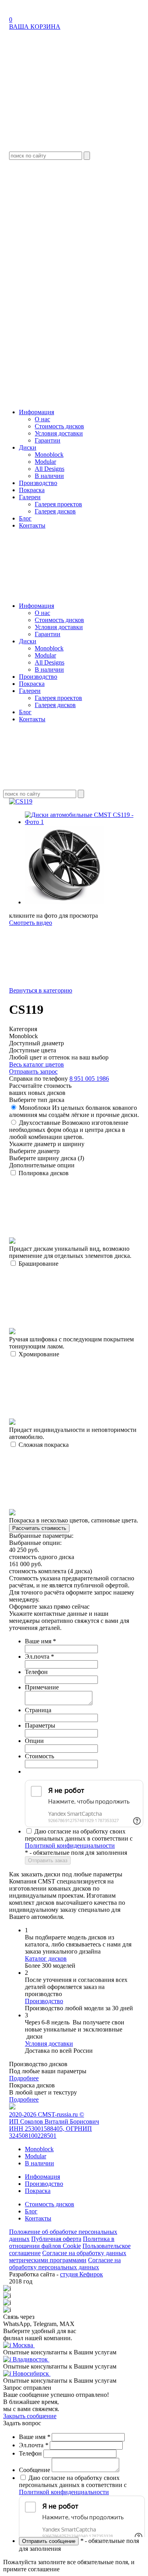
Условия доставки (59, 433)
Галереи (30, 497)
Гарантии (48, 440)
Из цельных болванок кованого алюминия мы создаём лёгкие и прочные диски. (74, 1111)
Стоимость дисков (59, 426)
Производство (38, 483)
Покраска (32, 490)
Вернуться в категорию (41, 990)
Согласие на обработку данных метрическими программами (68, 2257)
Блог (25, 518)
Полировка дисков (70, 1214)
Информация (37, 412)
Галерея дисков (55, 511)
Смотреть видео (31, 923)
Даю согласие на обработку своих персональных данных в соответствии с (79, 1838)
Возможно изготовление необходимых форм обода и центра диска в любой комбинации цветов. (69, 1130)
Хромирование (73, 1395)
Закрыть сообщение (30, 2416)
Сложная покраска (74, 1482)
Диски (28, 447)
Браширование (71, 1305)
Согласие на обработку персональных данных (65, 2264)
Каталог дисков (46, 1958)
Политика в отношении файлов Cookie (62, 2242)
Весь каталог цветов (37, 1064)
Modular (45, 462)
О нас (42, 419)
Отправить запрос (33, 1071)
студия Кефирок (81, 2274)
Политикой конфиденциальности (70, 1845)
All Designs (50, 469)
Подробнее (24, 2078)
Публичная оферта (56, 2239)
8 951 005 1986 (89, 1079)
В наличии (49, 476)
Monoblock (49, 455)
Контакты (32, 525)
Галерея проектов (58, 504)
